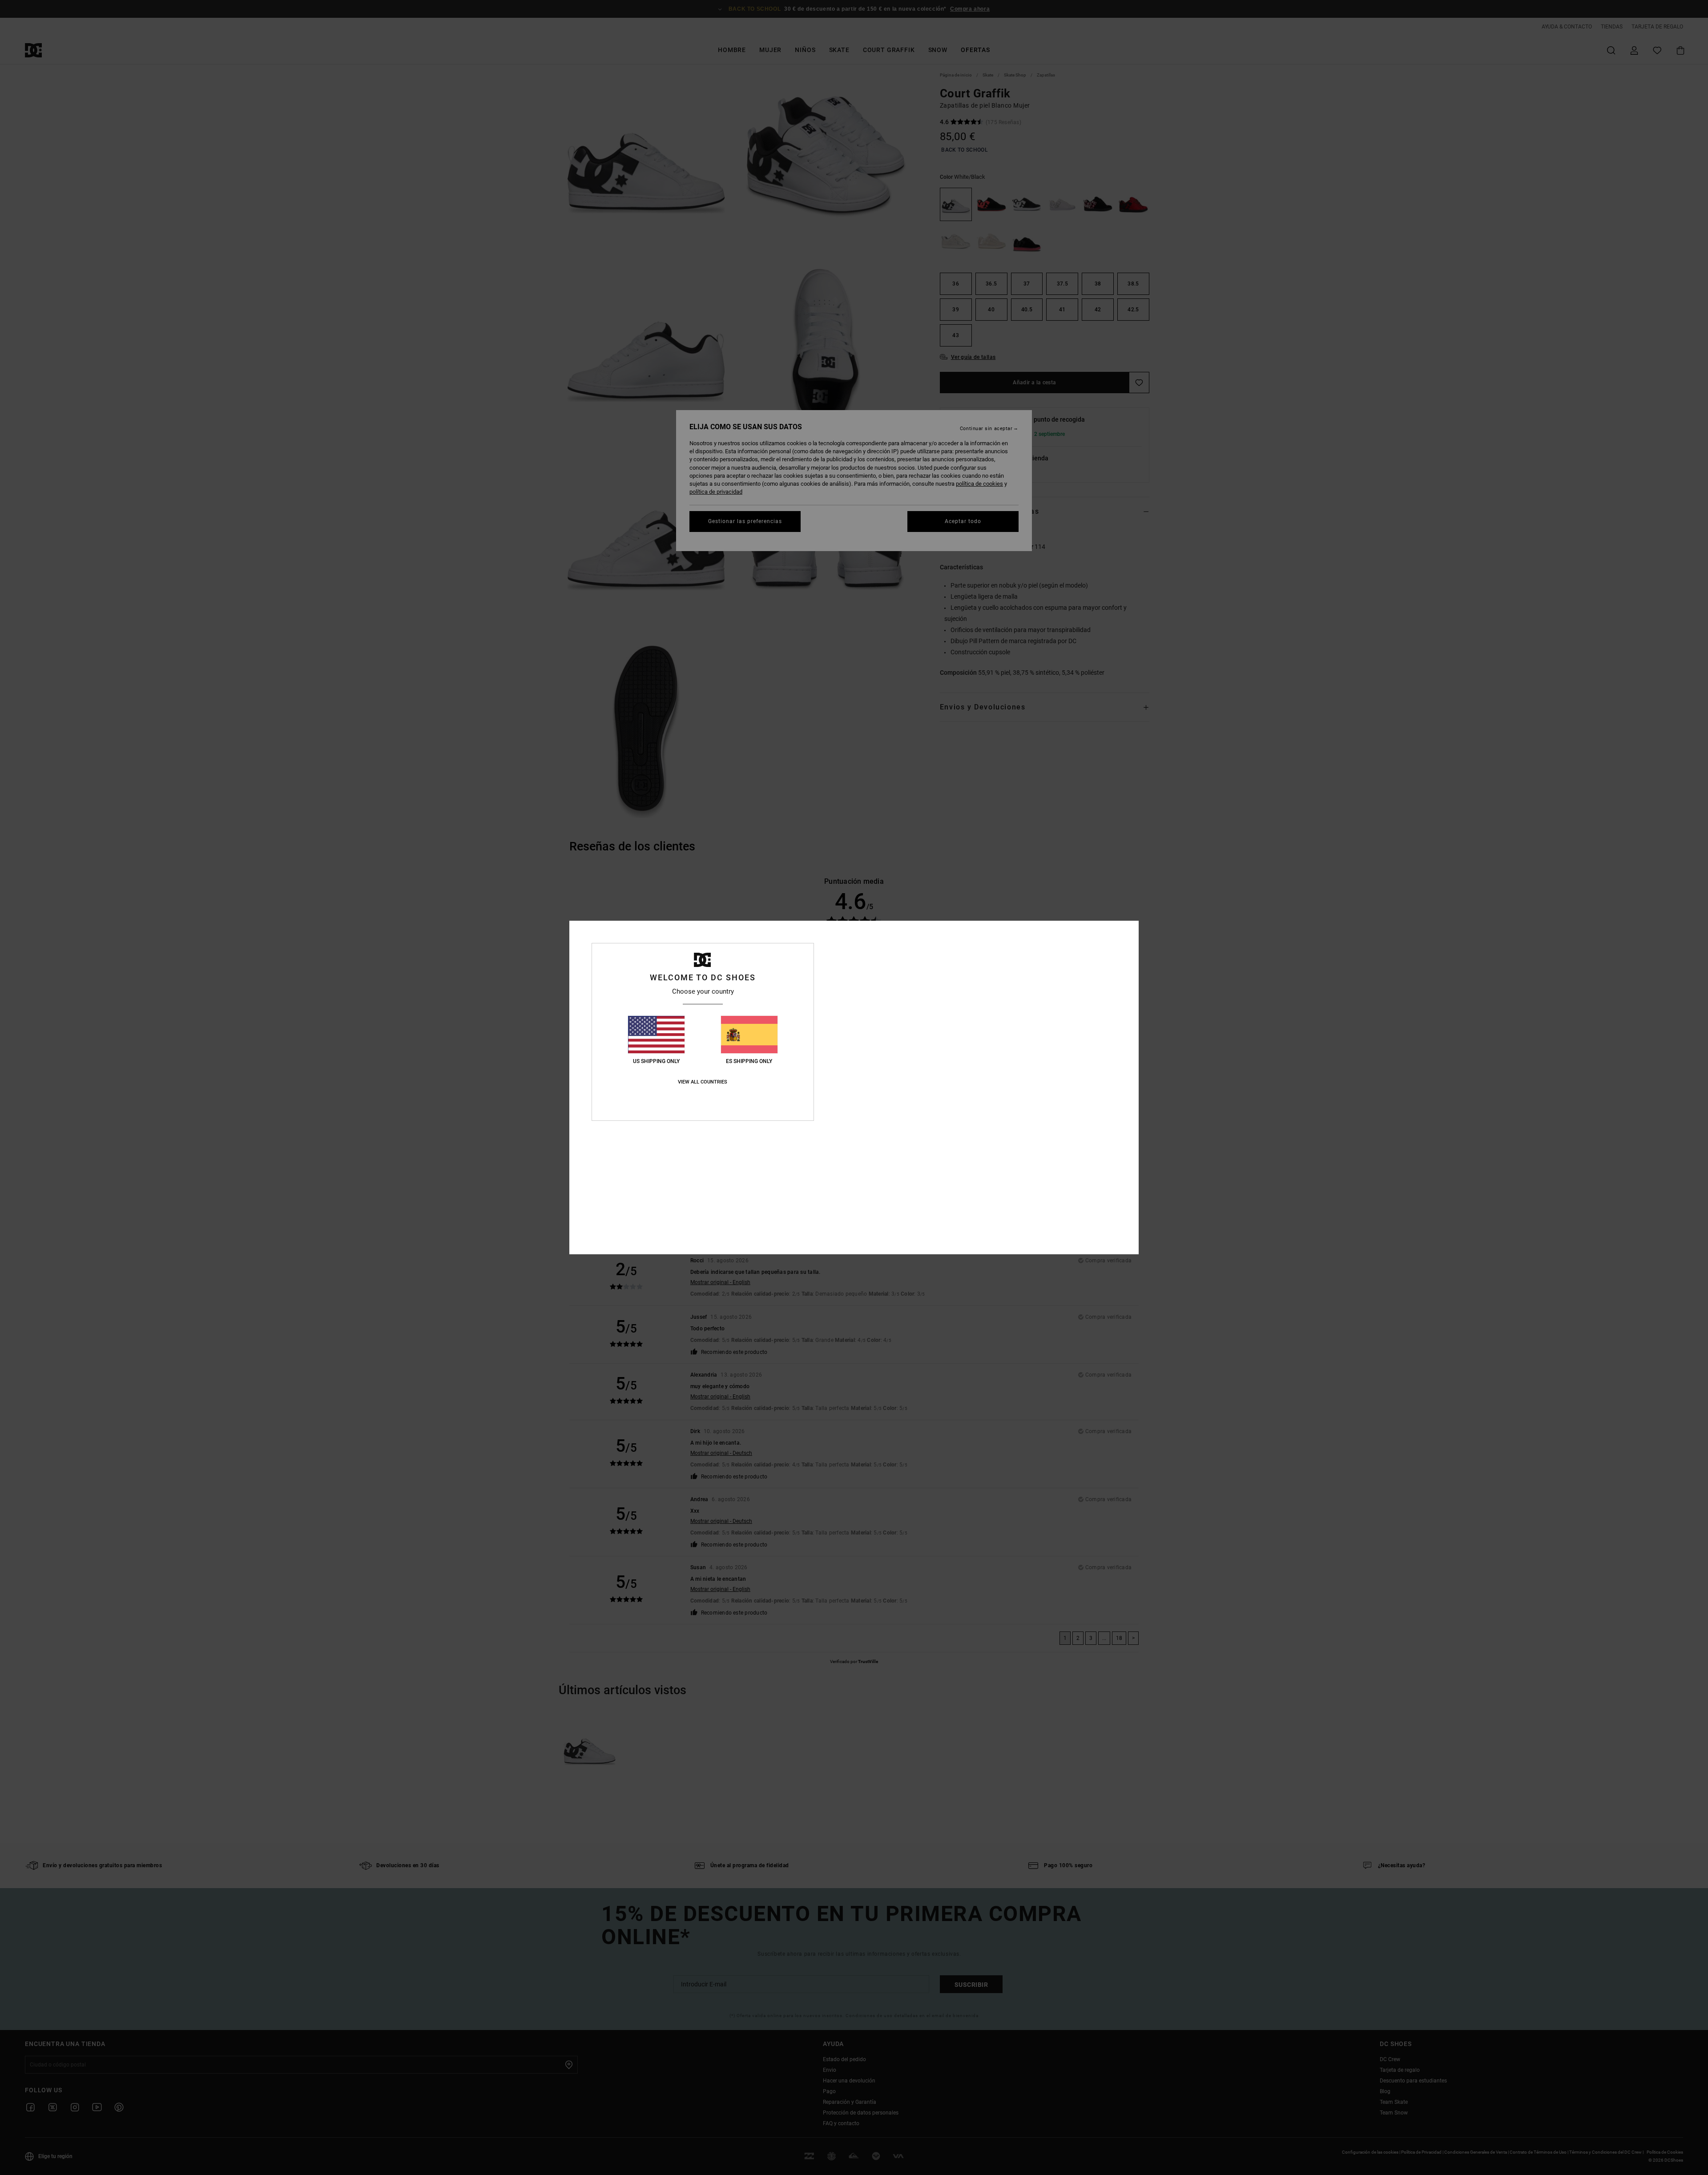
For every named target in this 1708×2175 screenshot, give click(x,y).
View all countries (703, 1082)
